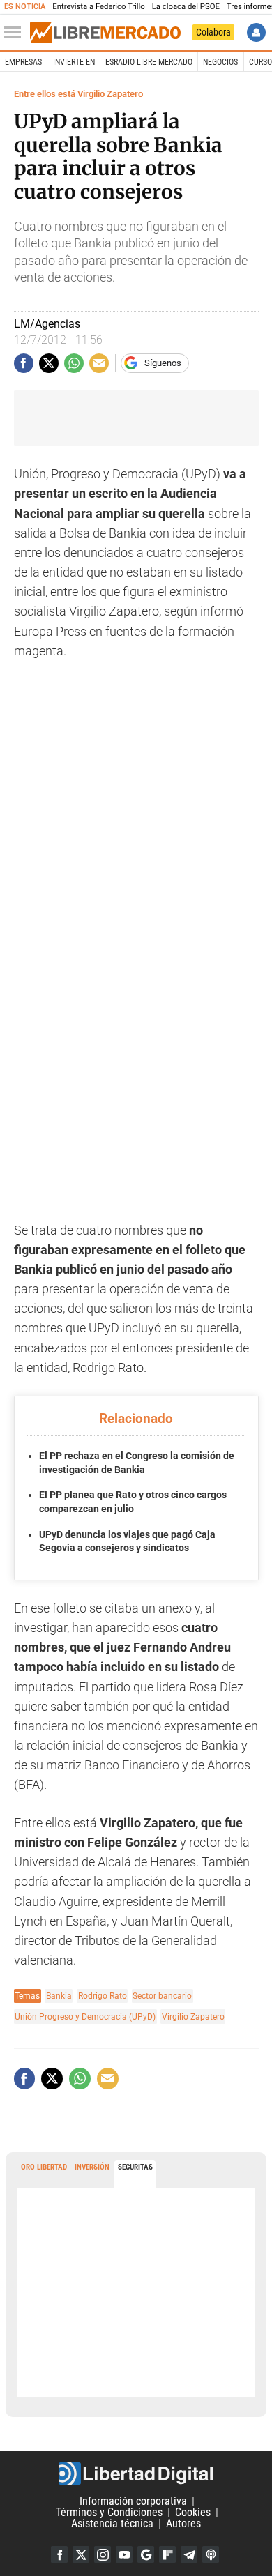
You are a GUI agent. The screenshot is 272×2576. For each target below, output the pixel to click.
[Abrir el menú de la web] (16, 33)
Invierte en (74, 62)
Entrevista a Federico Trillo (98, 7)
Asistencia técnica (112, 2523)
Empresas (23, 62)
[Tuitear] (49, 363)
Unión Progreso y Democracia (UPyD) (85, 2017)
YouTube (124, 2554)
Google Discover (146, 2554)
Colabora (213, 32)
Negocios (220, 62)
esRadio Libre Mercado (149, 62)
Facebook (59, 2554)
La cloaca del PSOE (186, 7)
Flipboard (167, 2554)
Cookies (193, 2512)
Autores (183, 2523)
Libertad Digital (136, 2474)
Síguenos (163, 363)
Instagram (103, 2554)
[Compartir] (24, 363)
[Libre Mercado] (105, 33)
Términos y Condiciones (109, 2512)
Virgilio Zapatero (193, 2017)
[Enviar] (74, 363)
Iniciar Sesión (256, 32)
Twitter (81, 2554)
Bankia (59, 1996)
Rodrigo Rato (103, 1996)
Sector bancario (162, 1996)
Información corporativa (133, 2501)
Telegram (189, 2554)
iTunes (211, 2554)
